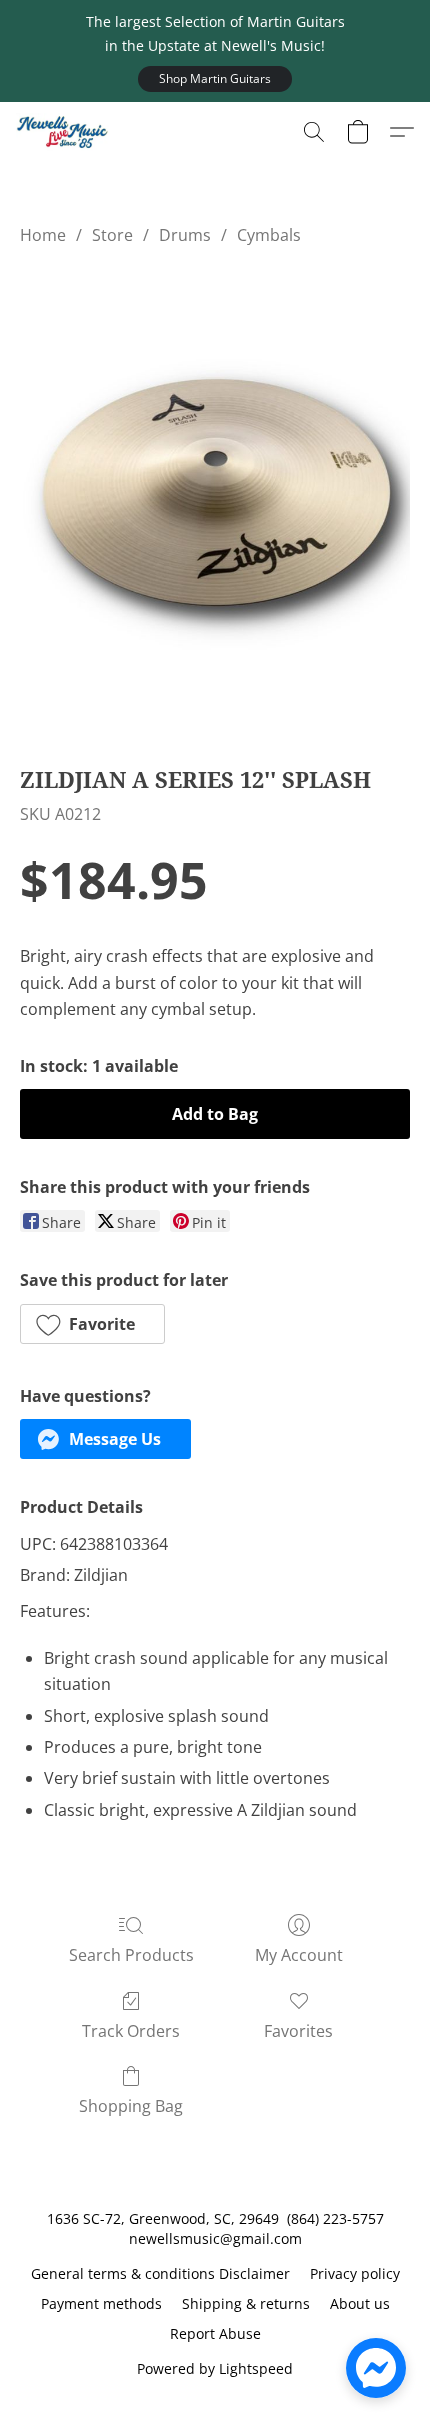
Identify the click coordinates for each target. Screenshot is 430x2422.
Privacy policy (355, 2273)
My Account (299, 1955)
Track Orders (131, 2031)
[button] (215, 79)
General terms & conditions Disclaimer (160, 2273)
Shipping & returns (246, 2303)
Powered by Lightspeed (215, 2368)
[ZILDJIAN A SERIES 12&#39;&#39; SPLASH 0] (215, 500)
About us (360, 2303)
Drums (185, 235)
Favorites (298, 2031)
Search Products (131, 1955)
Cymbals (269, 235)
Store (112, 235)
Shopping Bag (131, 2106)
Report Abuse (215, 2333)
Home (43, 235)
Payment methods (101, 2303)
